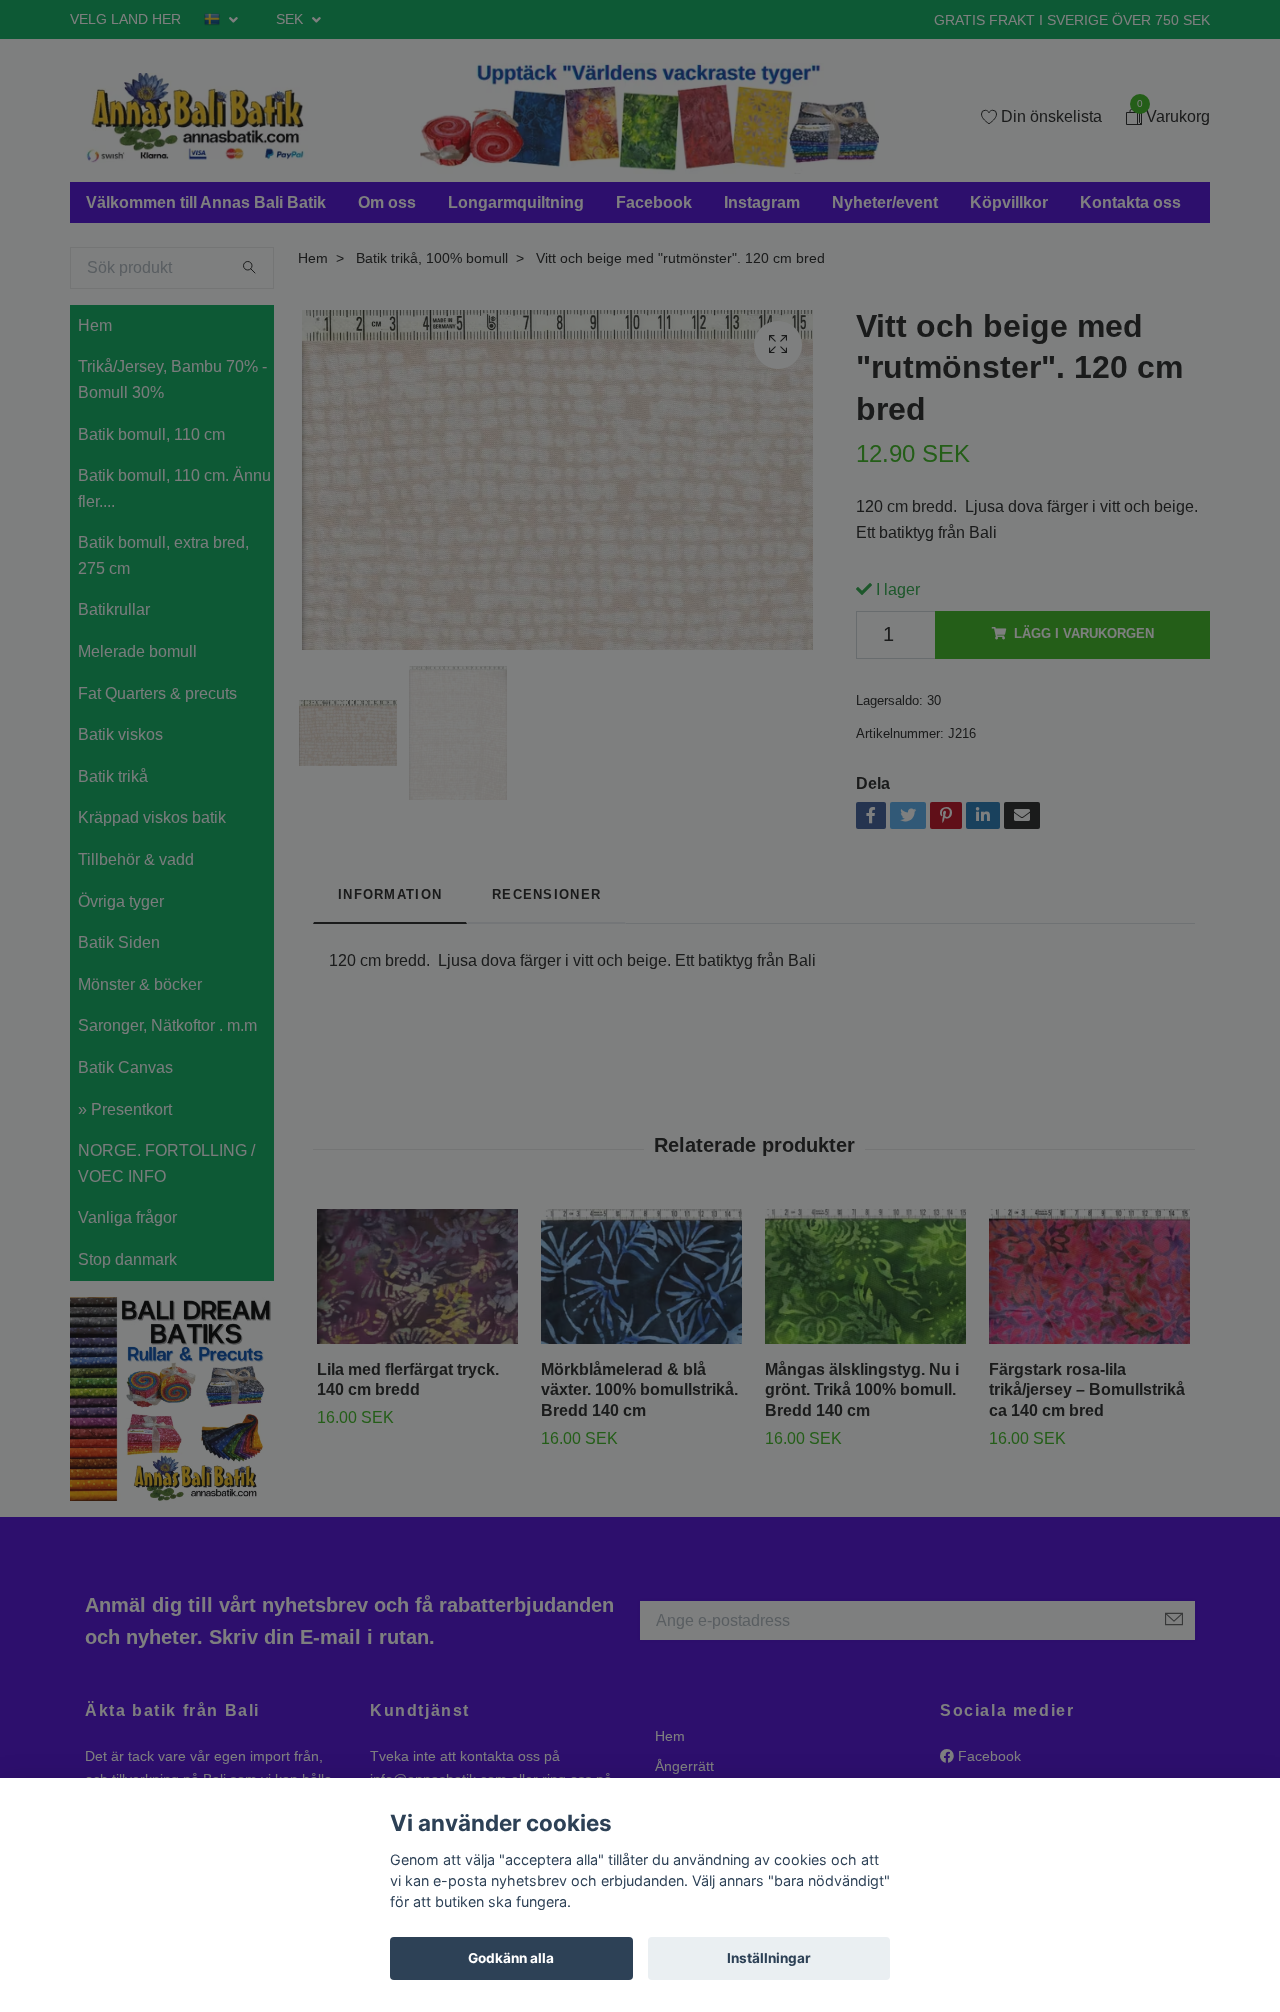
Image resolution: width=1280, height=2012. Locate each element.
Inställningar (769, 1958)
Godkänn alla (511, 1958)
